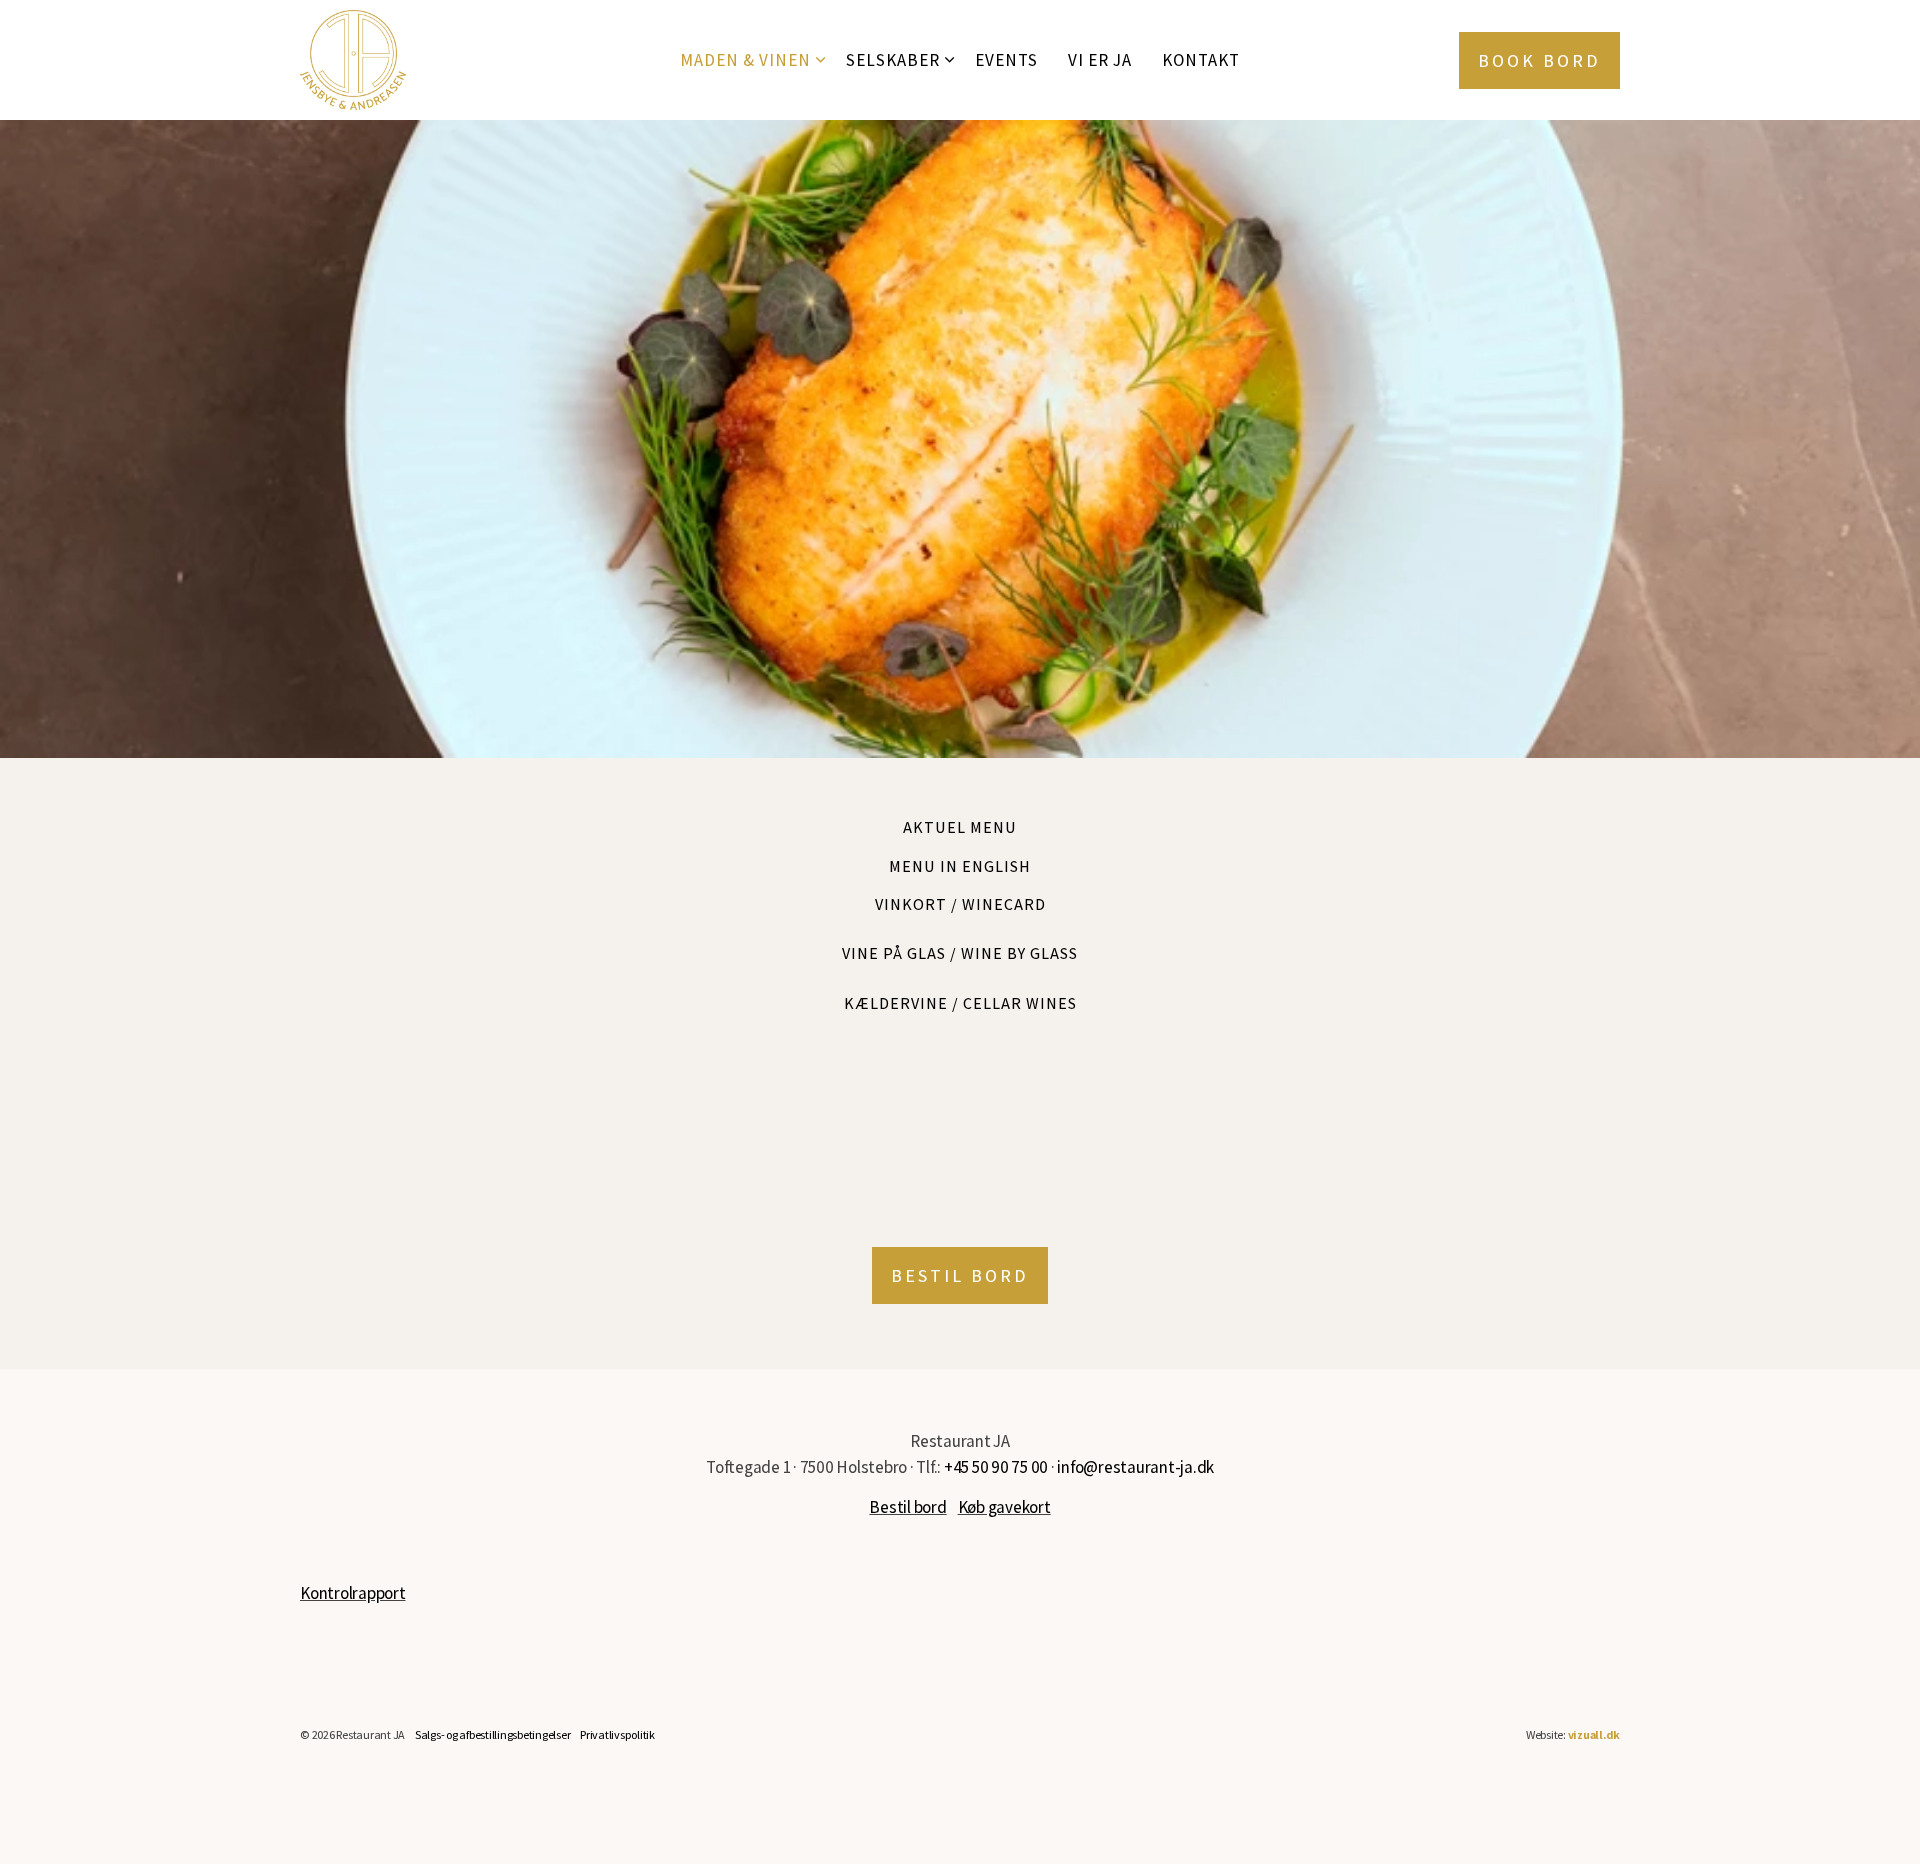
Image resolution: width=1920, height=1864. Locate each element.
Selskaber (893, 60)
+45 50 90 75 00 (996, 1467)
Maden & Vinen (745, 60)
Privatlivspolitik (617, 1734)
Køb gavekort (1004, 1507)
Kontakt (1201, 60)
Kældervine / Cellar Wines (960, 1003)
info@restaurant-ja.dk (1135, 1467)
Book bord (1539, 60)
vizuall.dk (1594, 1734)
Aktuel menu (960, 827)
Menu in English (960, 866)
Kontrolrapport (353, 1593)
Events (1006, 60)
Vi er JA (1100, 60)
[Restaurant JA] (353, 60)
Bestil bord (960, 1275)
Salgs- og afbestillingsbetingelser (493, 1734)
